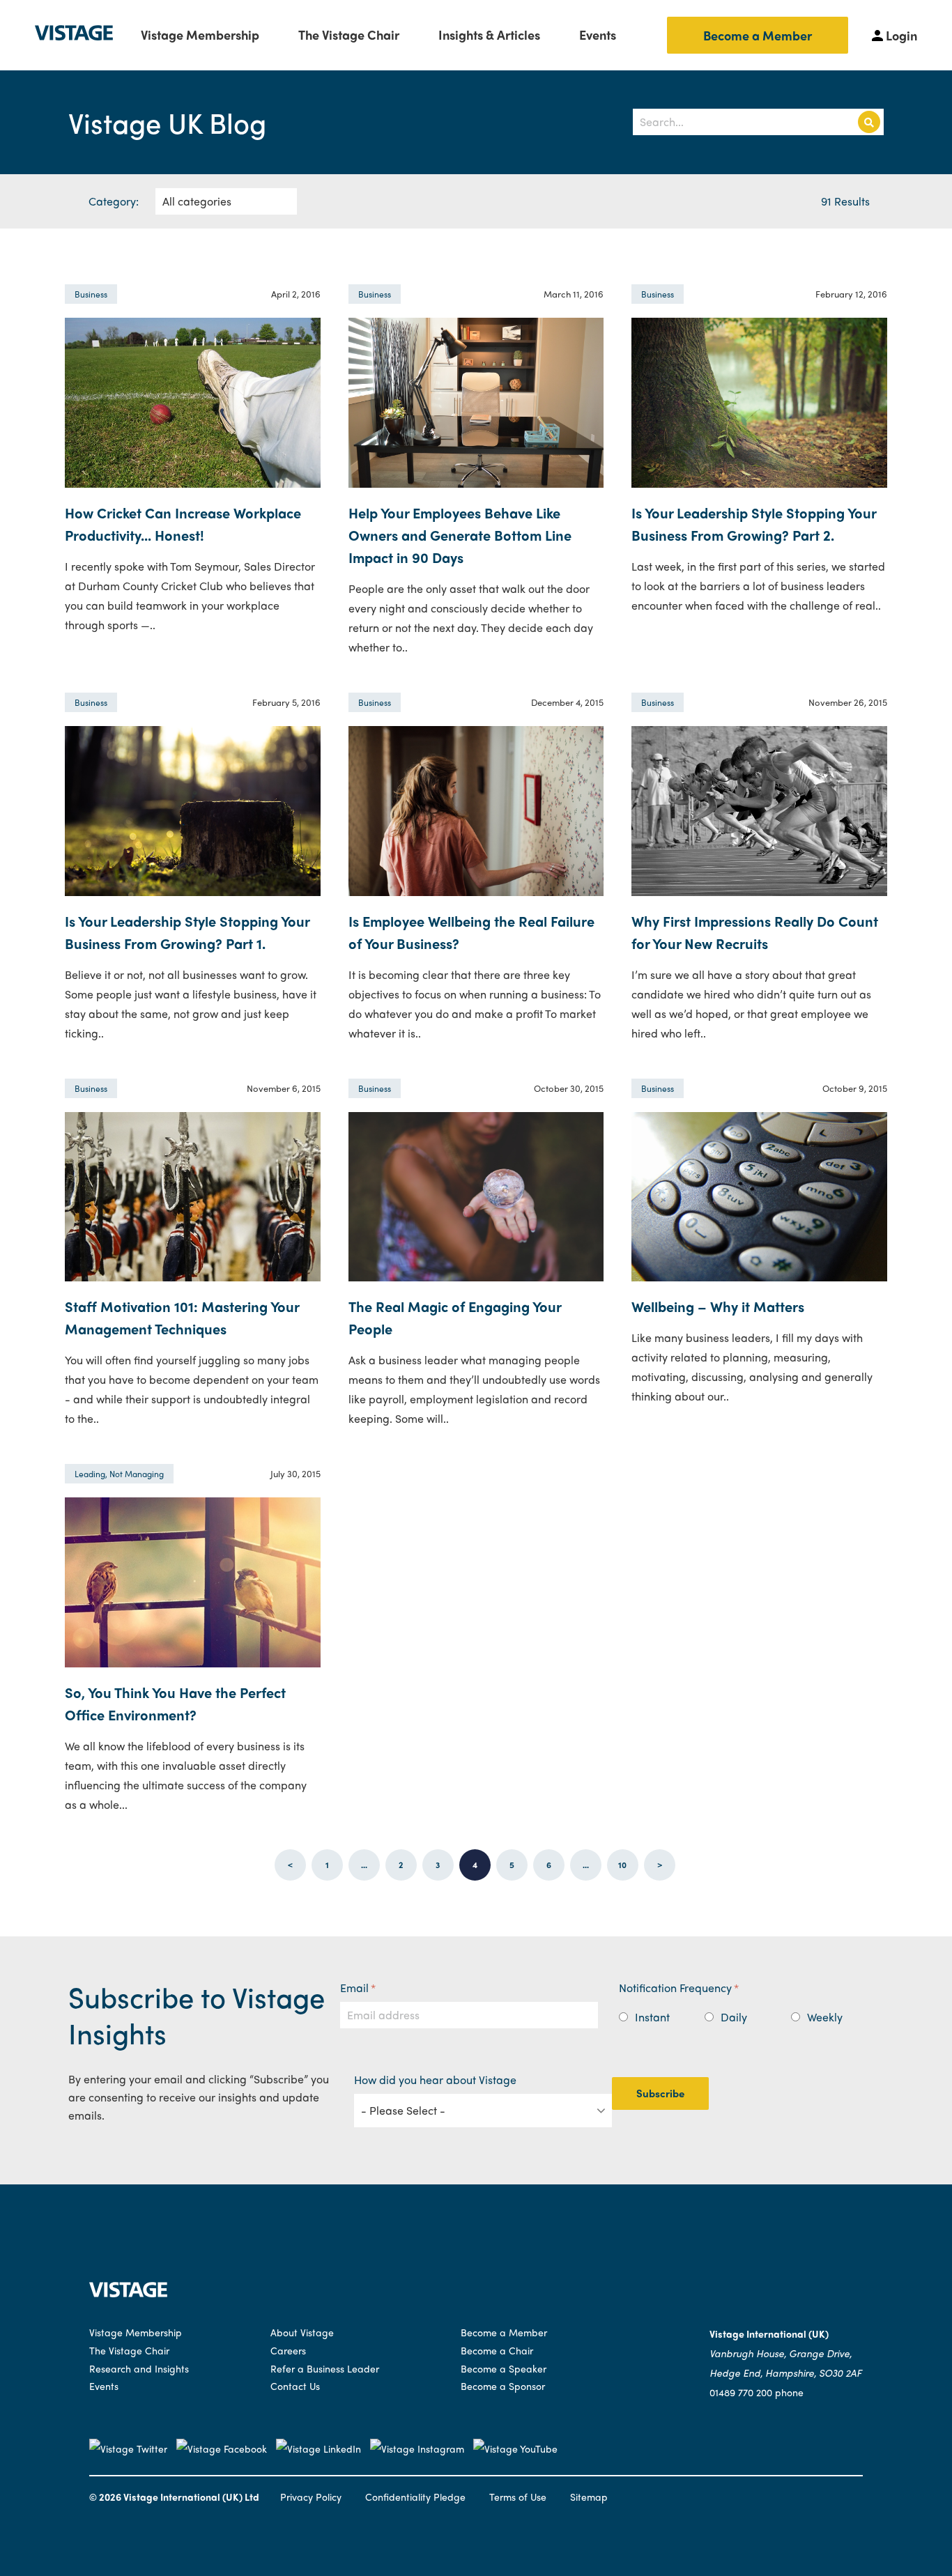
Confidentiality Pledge (415, 2497)
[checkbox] (748, 2014)
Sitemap (589, 2497)
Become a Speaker (504, 2368)
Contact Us (295, 2386)
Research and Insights (139, 2368)
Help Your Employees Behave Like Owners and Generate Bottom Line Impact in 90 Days (460, 535)
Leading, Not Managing (119, 1474)
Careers (288, 2350)
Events (598, 34)
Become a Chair (497, 2350)
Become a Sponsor (503, 2386)
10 (622, 1865)
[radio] (662, 2017)
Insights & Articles (489, 34)
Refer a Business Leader (325, 2368)
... (364, 1865)
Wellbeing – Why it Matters (718, 1306)
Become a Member (758, 35)
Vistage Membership (200, 34)
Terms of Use (518, 2497)
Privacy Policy (311, 2497)
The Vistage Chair (349, 34)
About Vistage (302, 2332)
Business (91, 294)
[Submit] (869, 122)
